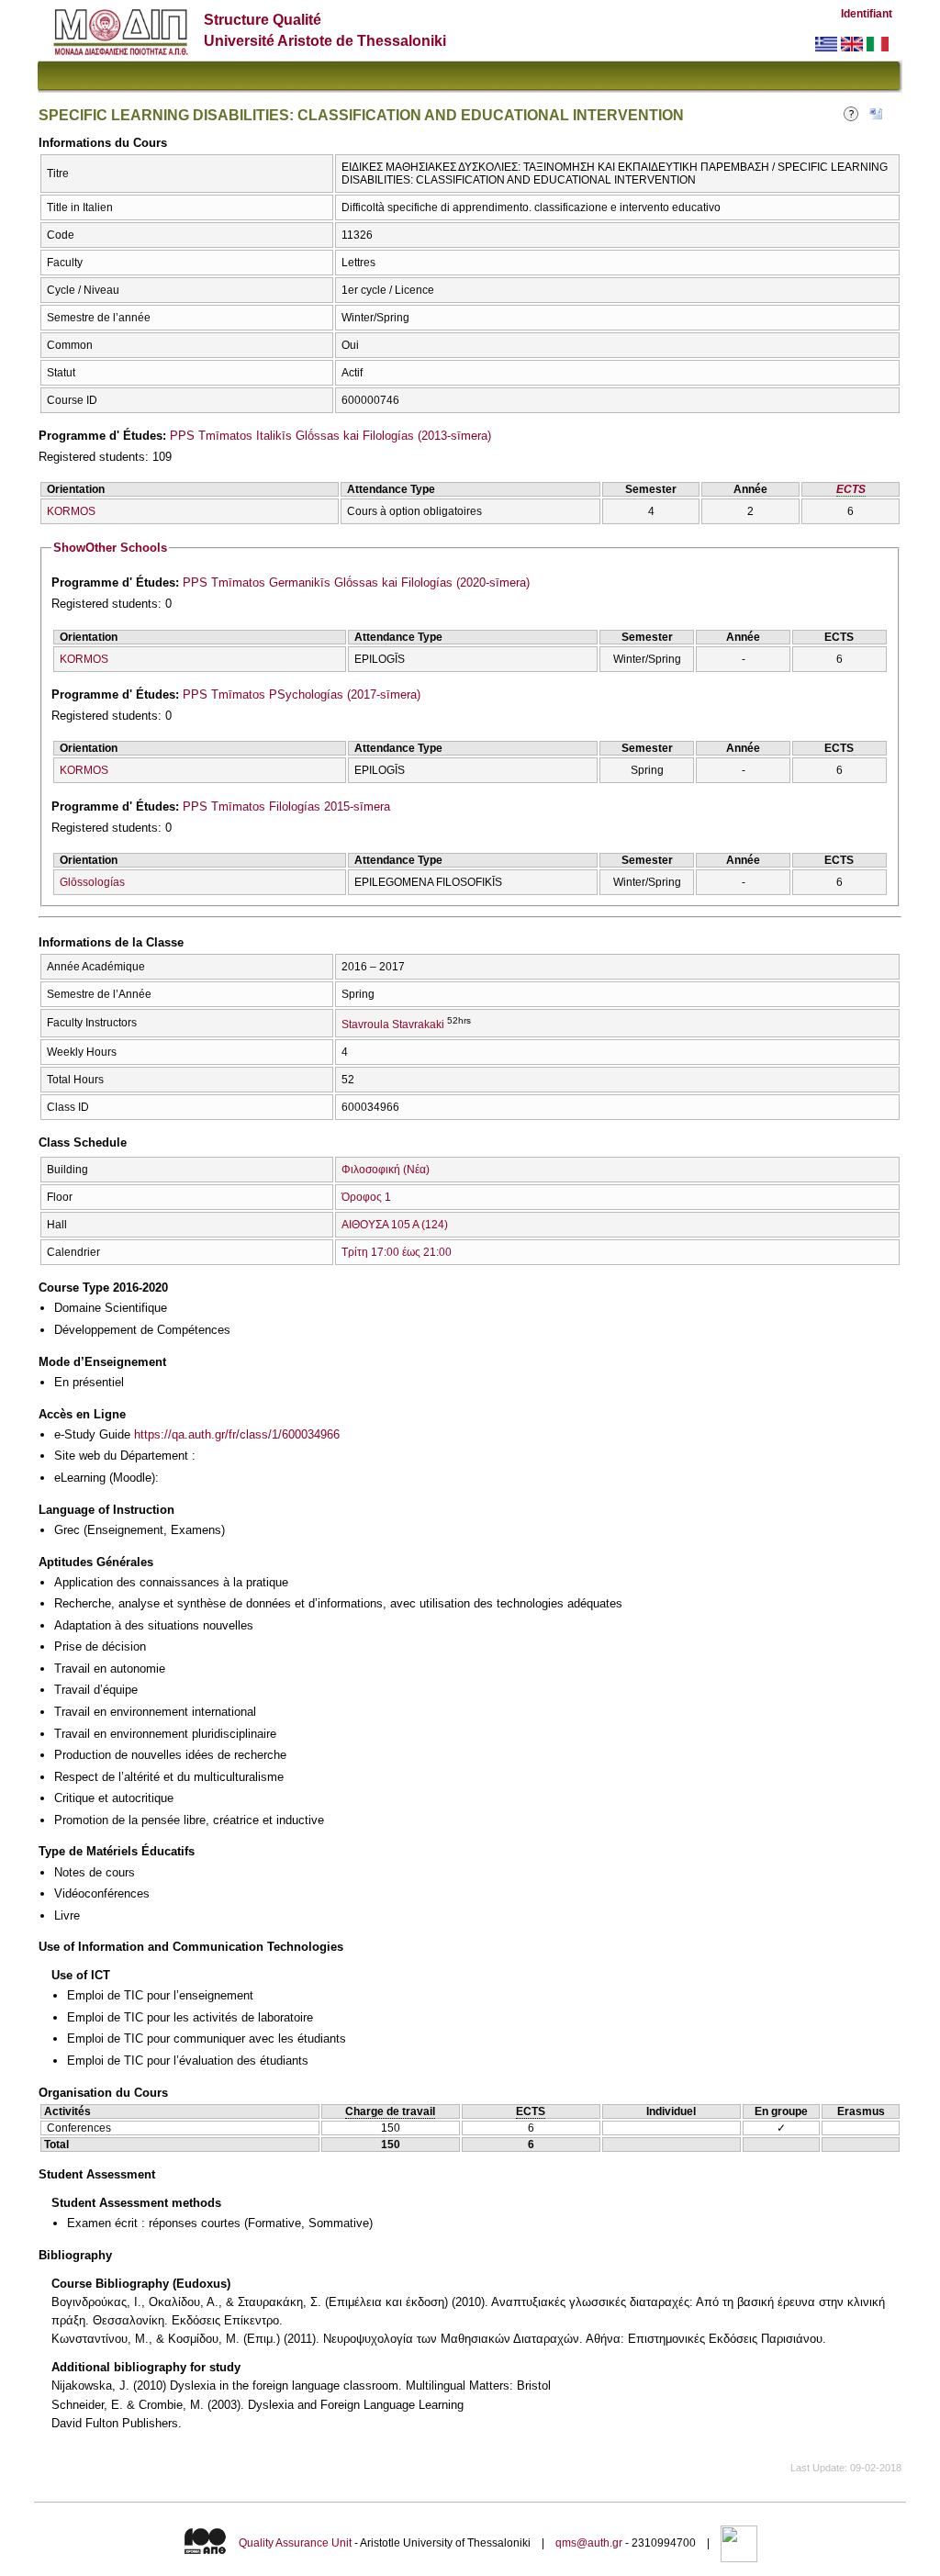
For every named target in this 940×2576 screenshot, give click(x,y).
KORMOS (71, 511)
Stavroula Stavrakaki (393, 1025)
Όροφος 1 (366, 1197)
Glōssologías (92, 882)
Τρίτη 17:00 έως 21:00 (397, 1252)
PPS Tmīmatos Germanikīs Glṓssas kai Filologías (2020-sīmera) (356, 582)
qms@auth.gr (589, 2543)
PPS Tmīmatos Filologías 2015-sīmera (286, 806)
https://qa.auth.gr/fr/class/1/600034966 (237, 1434)
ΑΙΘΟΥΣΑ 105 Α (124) (395, 1225)
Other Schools (110, 548)
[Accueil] (121, 51)
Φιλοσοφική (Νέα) (386, 1170)
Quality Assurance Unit (295, 2543)
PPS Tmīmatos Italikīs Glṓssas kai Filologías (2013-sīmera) (330, 436)
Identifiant (867, 14)
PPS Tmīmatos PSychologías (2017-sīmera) (302, 694)
